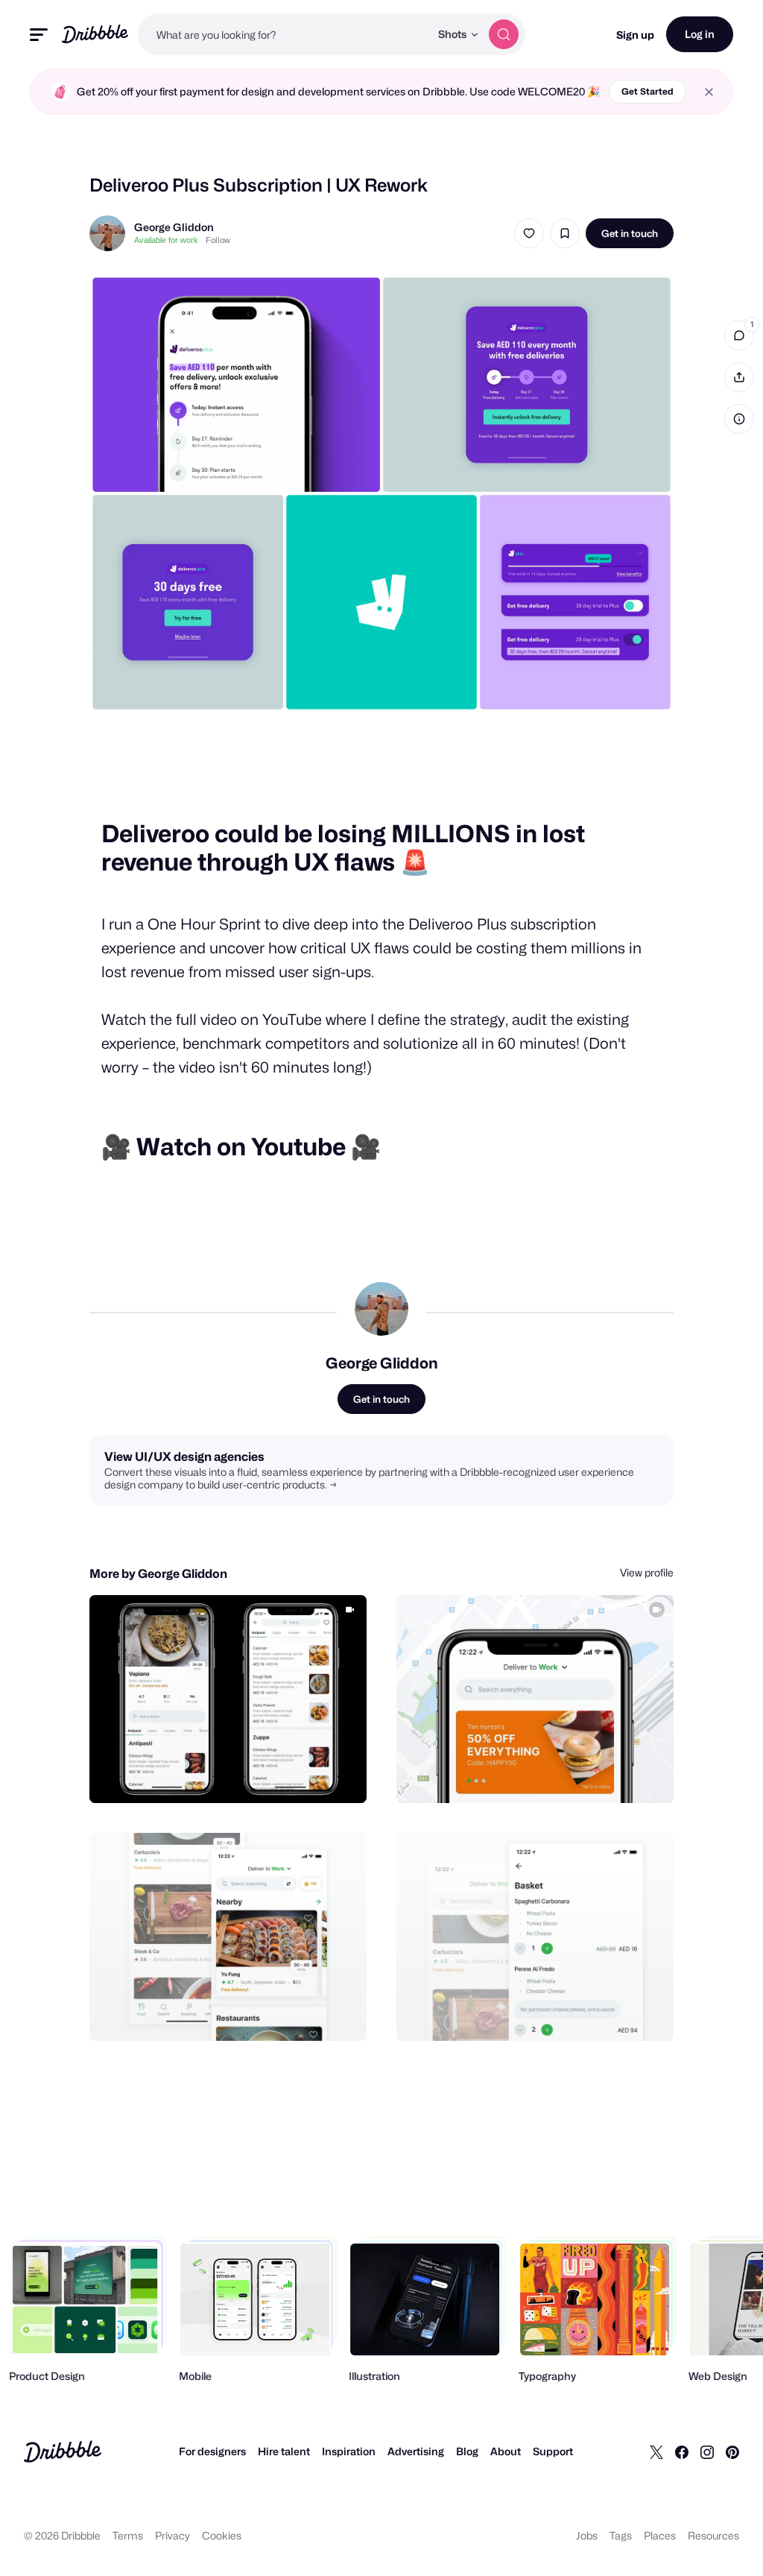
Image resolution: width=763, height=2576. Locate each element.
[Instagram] (707, 2452)
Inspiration (349, 2451)
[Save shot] (565, 233)
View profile (647, 1572)
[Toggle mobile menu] (39, 35)
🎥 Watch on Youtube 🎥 (241, 1147)
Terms (128, 2535)
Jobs (587, 2535)
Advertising (416, 2451)
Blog (467, 2451)
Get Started (648, 91)
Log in (700, 34)
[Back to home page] (95, 34)
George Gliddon (174, 227)
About (506, 2451)
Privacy (172, 2535)
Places (660, 2535)
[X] (656, 2452)
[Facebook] (682, 2452)
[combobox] (284, 34)
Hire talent (284, 2451)
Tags (621, 2535)
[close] (709, 92)
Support (553, 2451)
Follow (218, 240)
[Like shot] (529, 233)
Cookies (222, 2535)
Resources (713, 2535)
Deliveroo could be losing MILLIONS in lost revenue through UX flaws (343, 848)
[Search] (504, 34)
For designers (212, 2451)
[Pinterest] (732, 2452)
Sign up (635, 35)
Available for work (166, 240)
